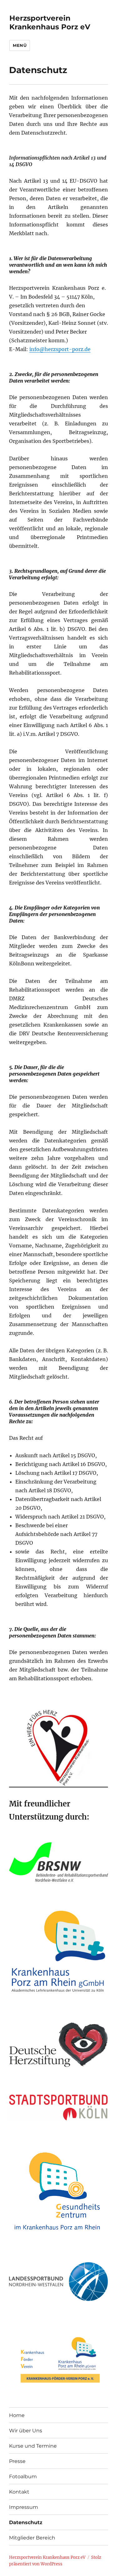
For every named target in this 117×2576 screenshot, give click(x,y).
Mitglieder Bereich (32, 2538)
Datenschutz (26, 2522)
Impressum (24, 2507)
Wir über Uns (26, 2431)
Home (17, 2415)
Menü (20, 45)
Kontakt (19, 2492)
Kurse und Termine (33, 2446)
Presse (17, 2461)
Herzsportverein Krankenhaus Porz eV (50, 22)
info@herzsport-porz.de (60, 349)
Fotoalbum (23, 2477)
